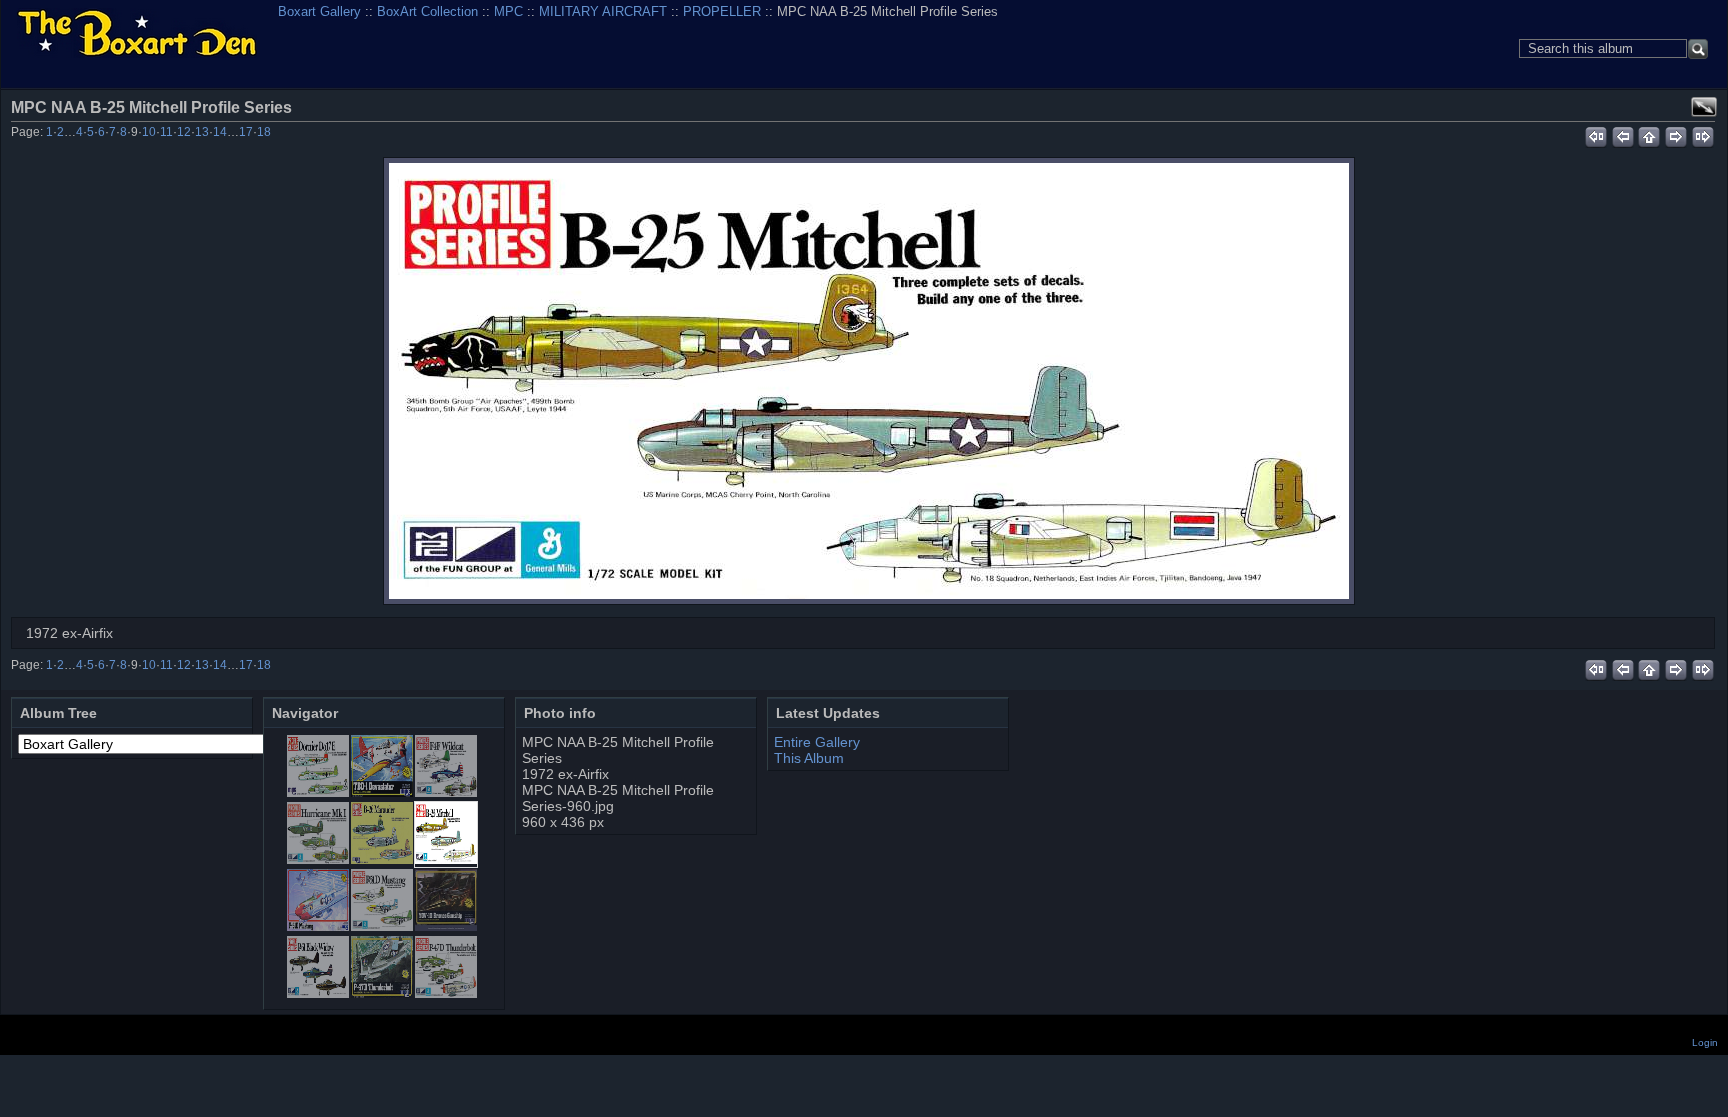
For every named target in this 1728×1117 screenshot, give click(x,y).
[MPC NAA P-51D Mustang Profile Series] (382, 926)
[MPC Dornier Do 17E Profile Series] (318, 792)
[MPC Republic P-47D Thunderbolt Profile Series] (446, 993)
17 (246, 132)
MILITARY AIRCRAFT (603, 11)
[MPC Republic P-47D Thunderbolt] (382, 993)
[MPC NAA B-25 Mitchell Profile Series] (869, 381)
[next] (1676, 134)
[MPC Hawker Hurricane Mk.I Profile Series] (318, 859)
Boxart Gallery (319, 11)
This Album (809, 758)
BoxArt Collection (427, 11)
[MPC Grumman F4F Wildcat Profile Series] (446, 792)
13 (202, 132)
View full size (1704, 107)
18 (264, 132)
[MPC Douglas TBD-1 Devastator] (382, 792)
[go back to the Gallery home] (137, 34)
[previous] (1622, 134)
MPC (508, 11)
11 (166, 132)
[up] (1649, 134)
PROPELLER (722, 11)
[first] (1595, 134)
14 (220, 132)
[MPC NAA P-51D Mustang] (318, 926)
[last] (1703, 134)
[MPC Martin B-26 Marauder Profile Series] (382, 859)
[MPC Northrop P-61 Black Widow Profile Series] (318, 993)
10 (149, 132)
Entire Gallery (817, 742)
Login (1705, 1042)
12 (184, 132)
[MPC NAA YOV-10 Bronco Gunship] (446, 926)
